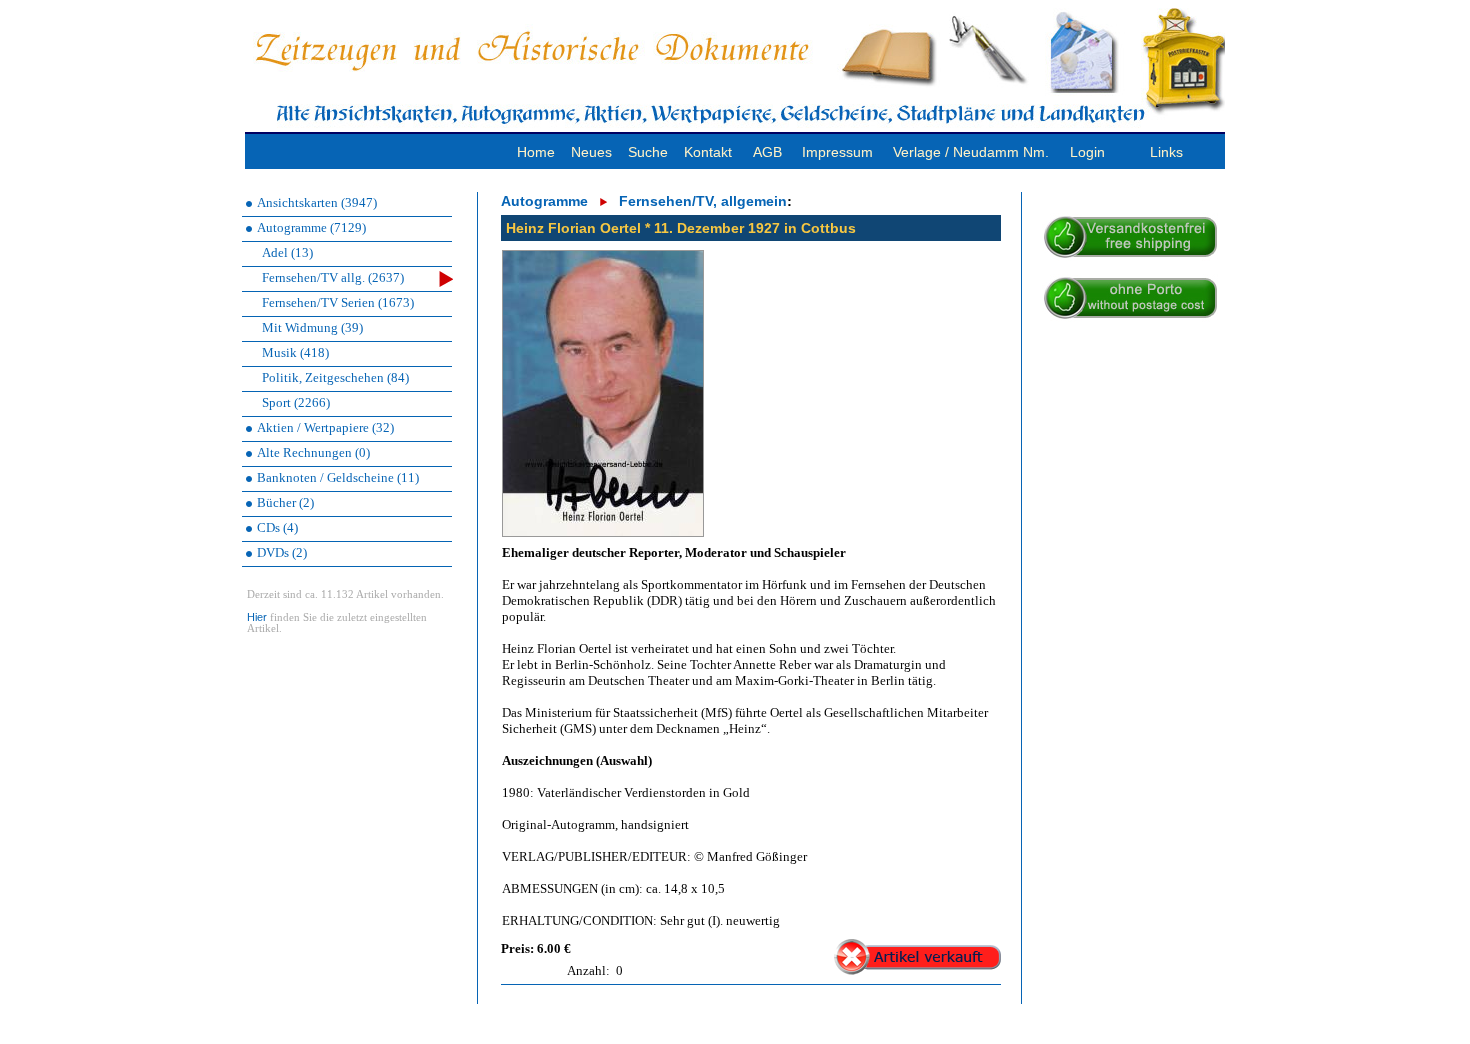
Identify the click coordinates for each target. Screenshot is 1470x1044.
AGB (767, 152)
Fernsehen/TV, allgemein (703, 201)
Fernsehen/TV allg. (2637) (333, 277)
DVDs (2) (282, 552)
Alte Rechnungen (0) (313, 452)
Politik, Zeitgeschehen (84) (335, 377)
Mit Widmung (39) (312, 327)
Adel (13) (287, 252)
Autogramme (544, 201)
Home (536, 152)
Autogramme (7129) (311, 227)
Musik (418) (295, 352)
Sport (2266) (296, 402)
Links (1166, 152)
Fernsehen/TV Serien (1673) (338, 302)
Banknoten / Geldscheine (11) (338, 477)
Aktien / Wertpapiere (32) (325, 427)
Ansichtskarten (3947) (317, 202)
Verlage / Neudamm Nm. (971, 152)
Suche (648, 152)
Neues (591, 152)
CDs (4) (277, 527)
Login (1087, 152)
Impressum (837, 152)
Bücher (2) (285, 502)
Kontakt (708, 152)
